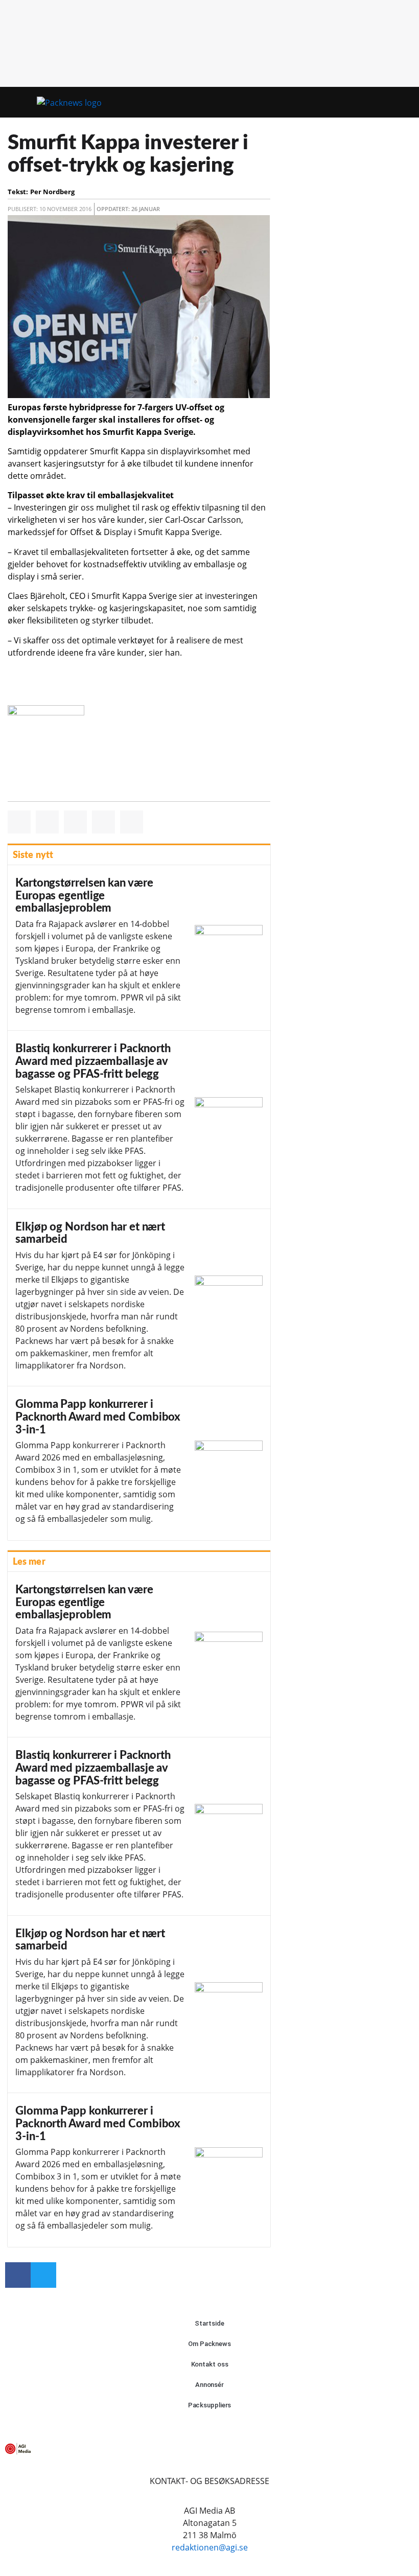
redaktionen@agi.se (210, 2547)
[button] (383, 102)
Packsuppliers (210, 2405)
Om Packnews (209, 2344)
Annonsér (209, 2385)
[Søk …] (401, 102)
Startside (209, 2323)
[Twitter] (43, 2275)
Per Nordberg (52, 192)
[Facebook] (18, 2275)
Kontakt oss (210, 2364)
